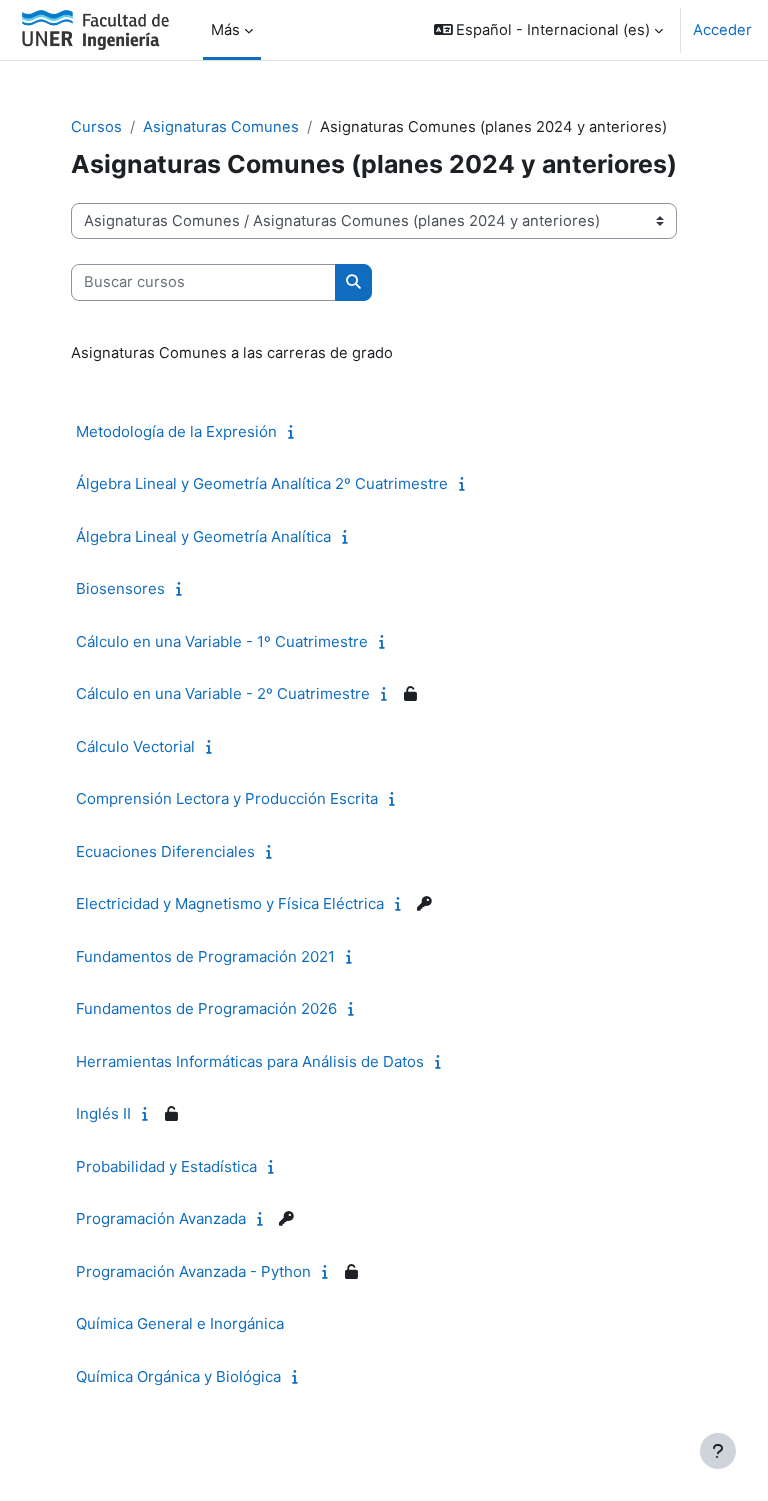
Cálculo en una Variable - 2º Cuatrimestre (223, 693)
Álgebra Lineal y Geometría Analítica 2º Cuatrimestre (262, 483)
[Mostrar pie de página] (718, 1451)
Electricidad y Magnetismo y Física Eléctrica (230, 903)
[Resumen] (295, 432)
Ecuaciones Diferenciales (165, 851)
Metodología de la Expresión (176, 431)
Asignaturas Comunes (221, 127)
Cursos (96, 127)
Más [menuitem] (225, 30)
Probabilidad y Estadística (166, 1166)
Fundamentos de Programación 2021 (205, 956)
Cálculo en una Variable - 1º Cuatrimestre (222, 641)
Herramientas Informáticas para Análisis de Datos (250, 1061)
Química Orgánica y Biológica (178, 1376)
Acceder (722, 30)
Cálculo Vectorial (135, 746)
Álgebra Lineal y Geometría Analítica (203, 536)
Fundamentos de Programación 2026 (206, 1008)
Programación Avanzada (161, 1218)
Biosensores (120, 588)
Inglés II (103, 1113)
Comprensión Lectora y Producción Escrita (227, 798)
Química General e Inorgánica (180, 1323)
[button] (549, 30)
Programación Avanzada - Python (193, 1271)
